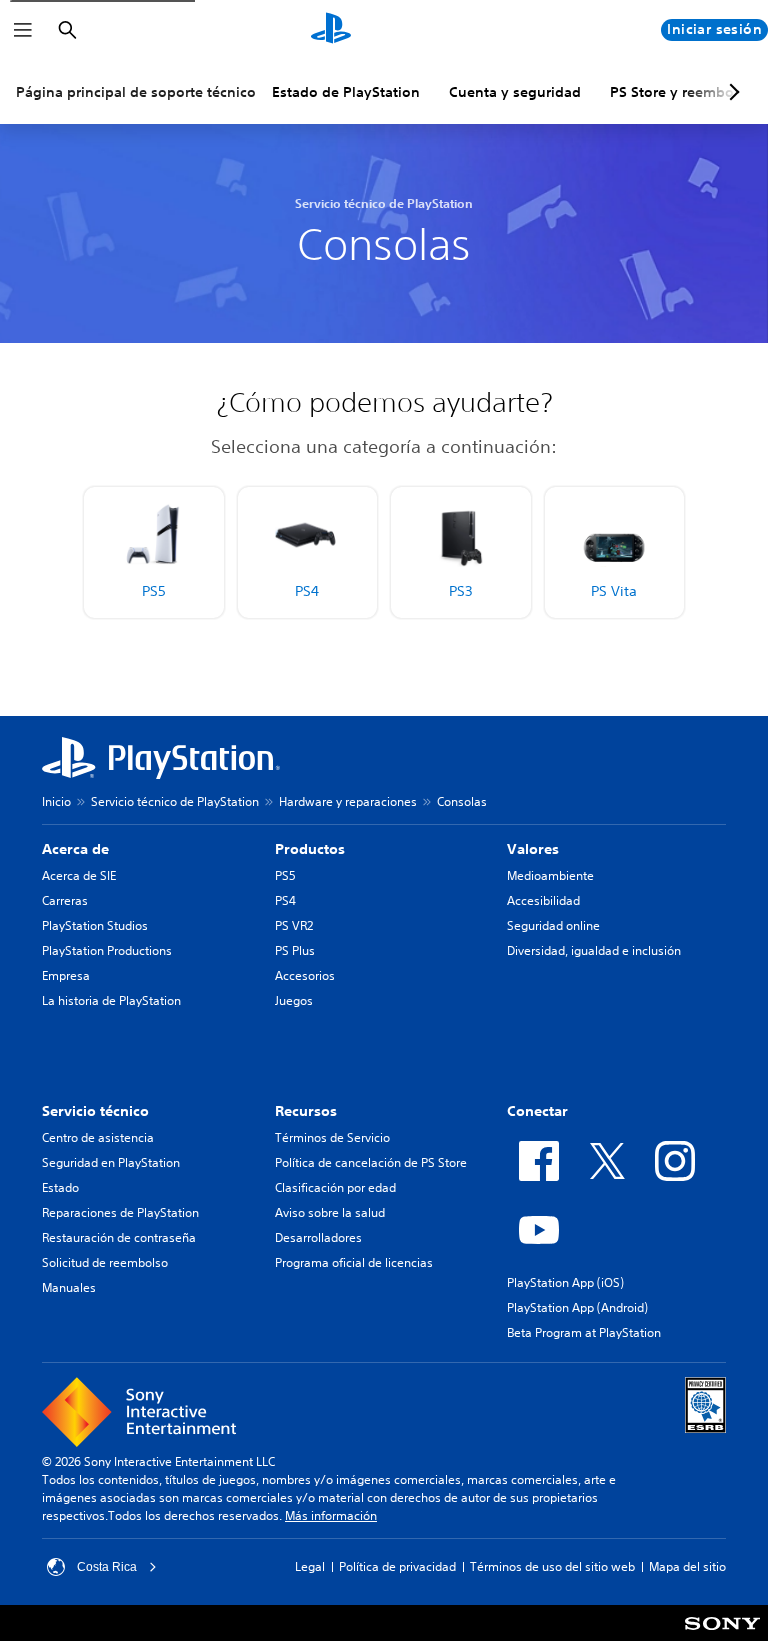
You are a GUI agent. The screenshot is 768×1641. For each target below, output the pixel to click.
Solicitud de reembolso (105, 1262)
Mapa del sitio (687, 1566)
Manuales (69, 1287)
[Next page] (731, 92)
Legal (310, 1566)
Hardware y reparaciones (348, 801)
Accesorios (305, 975)
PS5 (285, 875)
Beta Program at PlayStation (584, 1332)
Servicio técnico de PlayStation (175, 801)
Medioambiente (550, 875)
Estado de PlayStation (346, 92)
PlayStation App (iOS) (565, 1282)
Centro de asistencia (98, 1137)
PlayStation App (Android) (577, 1307)
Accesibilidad (543, 900)
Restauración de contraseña (119, 1237)
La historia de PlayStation (111, 1000)
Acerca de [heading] (75, 849)
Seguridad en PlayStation (111, 1162)
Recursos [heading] (306, 1111)
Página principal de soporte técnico (136, 92)
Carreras (65, 900)
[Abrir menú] (23, 30)
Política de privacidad (397, 1566)
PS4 (285, 900)
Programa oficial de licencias (354, 1262)
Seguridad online (553, 925)
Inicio (56, 801)
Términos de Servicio (332, 1137)
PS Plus (295, 950)
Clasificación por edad (335, 1187)
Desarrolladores (318, 1237)
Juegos (294, 1000)
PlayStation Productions (107, 950)
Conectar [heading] (537, 1111)
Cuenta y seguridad (515, 92)
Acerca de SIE (79, 875)
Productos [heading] (310, 849)
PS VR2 (294, 925)
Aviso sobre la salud (330, 1212)
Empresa (66, 975)
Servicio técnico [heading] (95, 1111)
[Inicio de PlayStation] (331, 30)
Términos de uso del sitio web (552, 1566)
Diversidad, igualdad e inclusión (594, 950)
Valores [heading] (533, 849)
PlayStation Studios (95, 925)
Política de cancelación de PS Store (371, 1162)
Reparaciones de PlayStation (120, 1212)
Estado (60, 1187)
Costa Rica (107, 1567)
